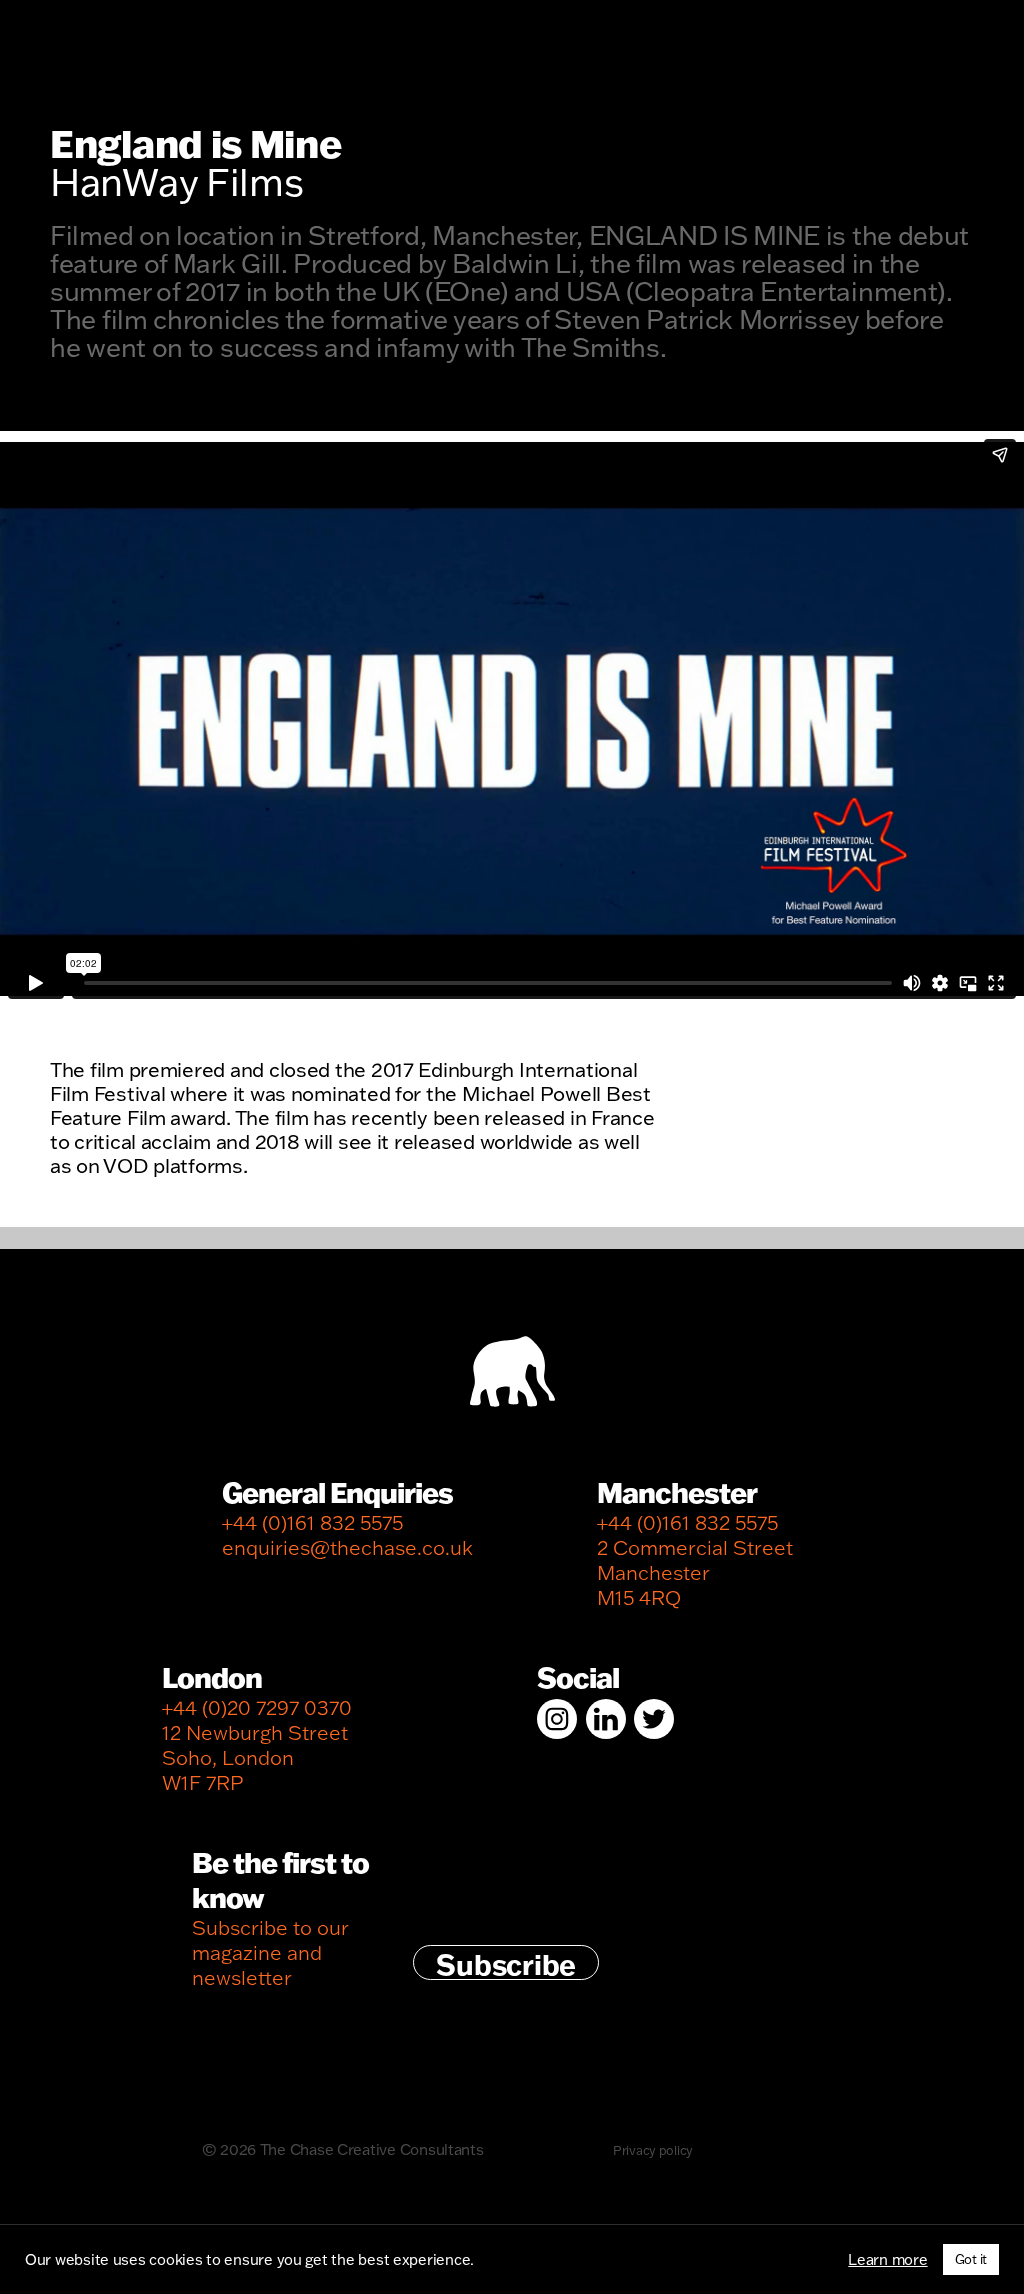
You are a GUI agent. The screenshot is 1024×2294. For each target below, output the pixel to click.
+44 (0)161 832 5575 (312, 1522)
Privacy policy (653, 2150)
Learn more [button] (887, 2260)
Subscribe (506, 1963)
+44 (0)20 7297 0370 (257, 1707)
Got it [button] (971, 2259)
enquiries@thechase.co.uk (347, 1547)
